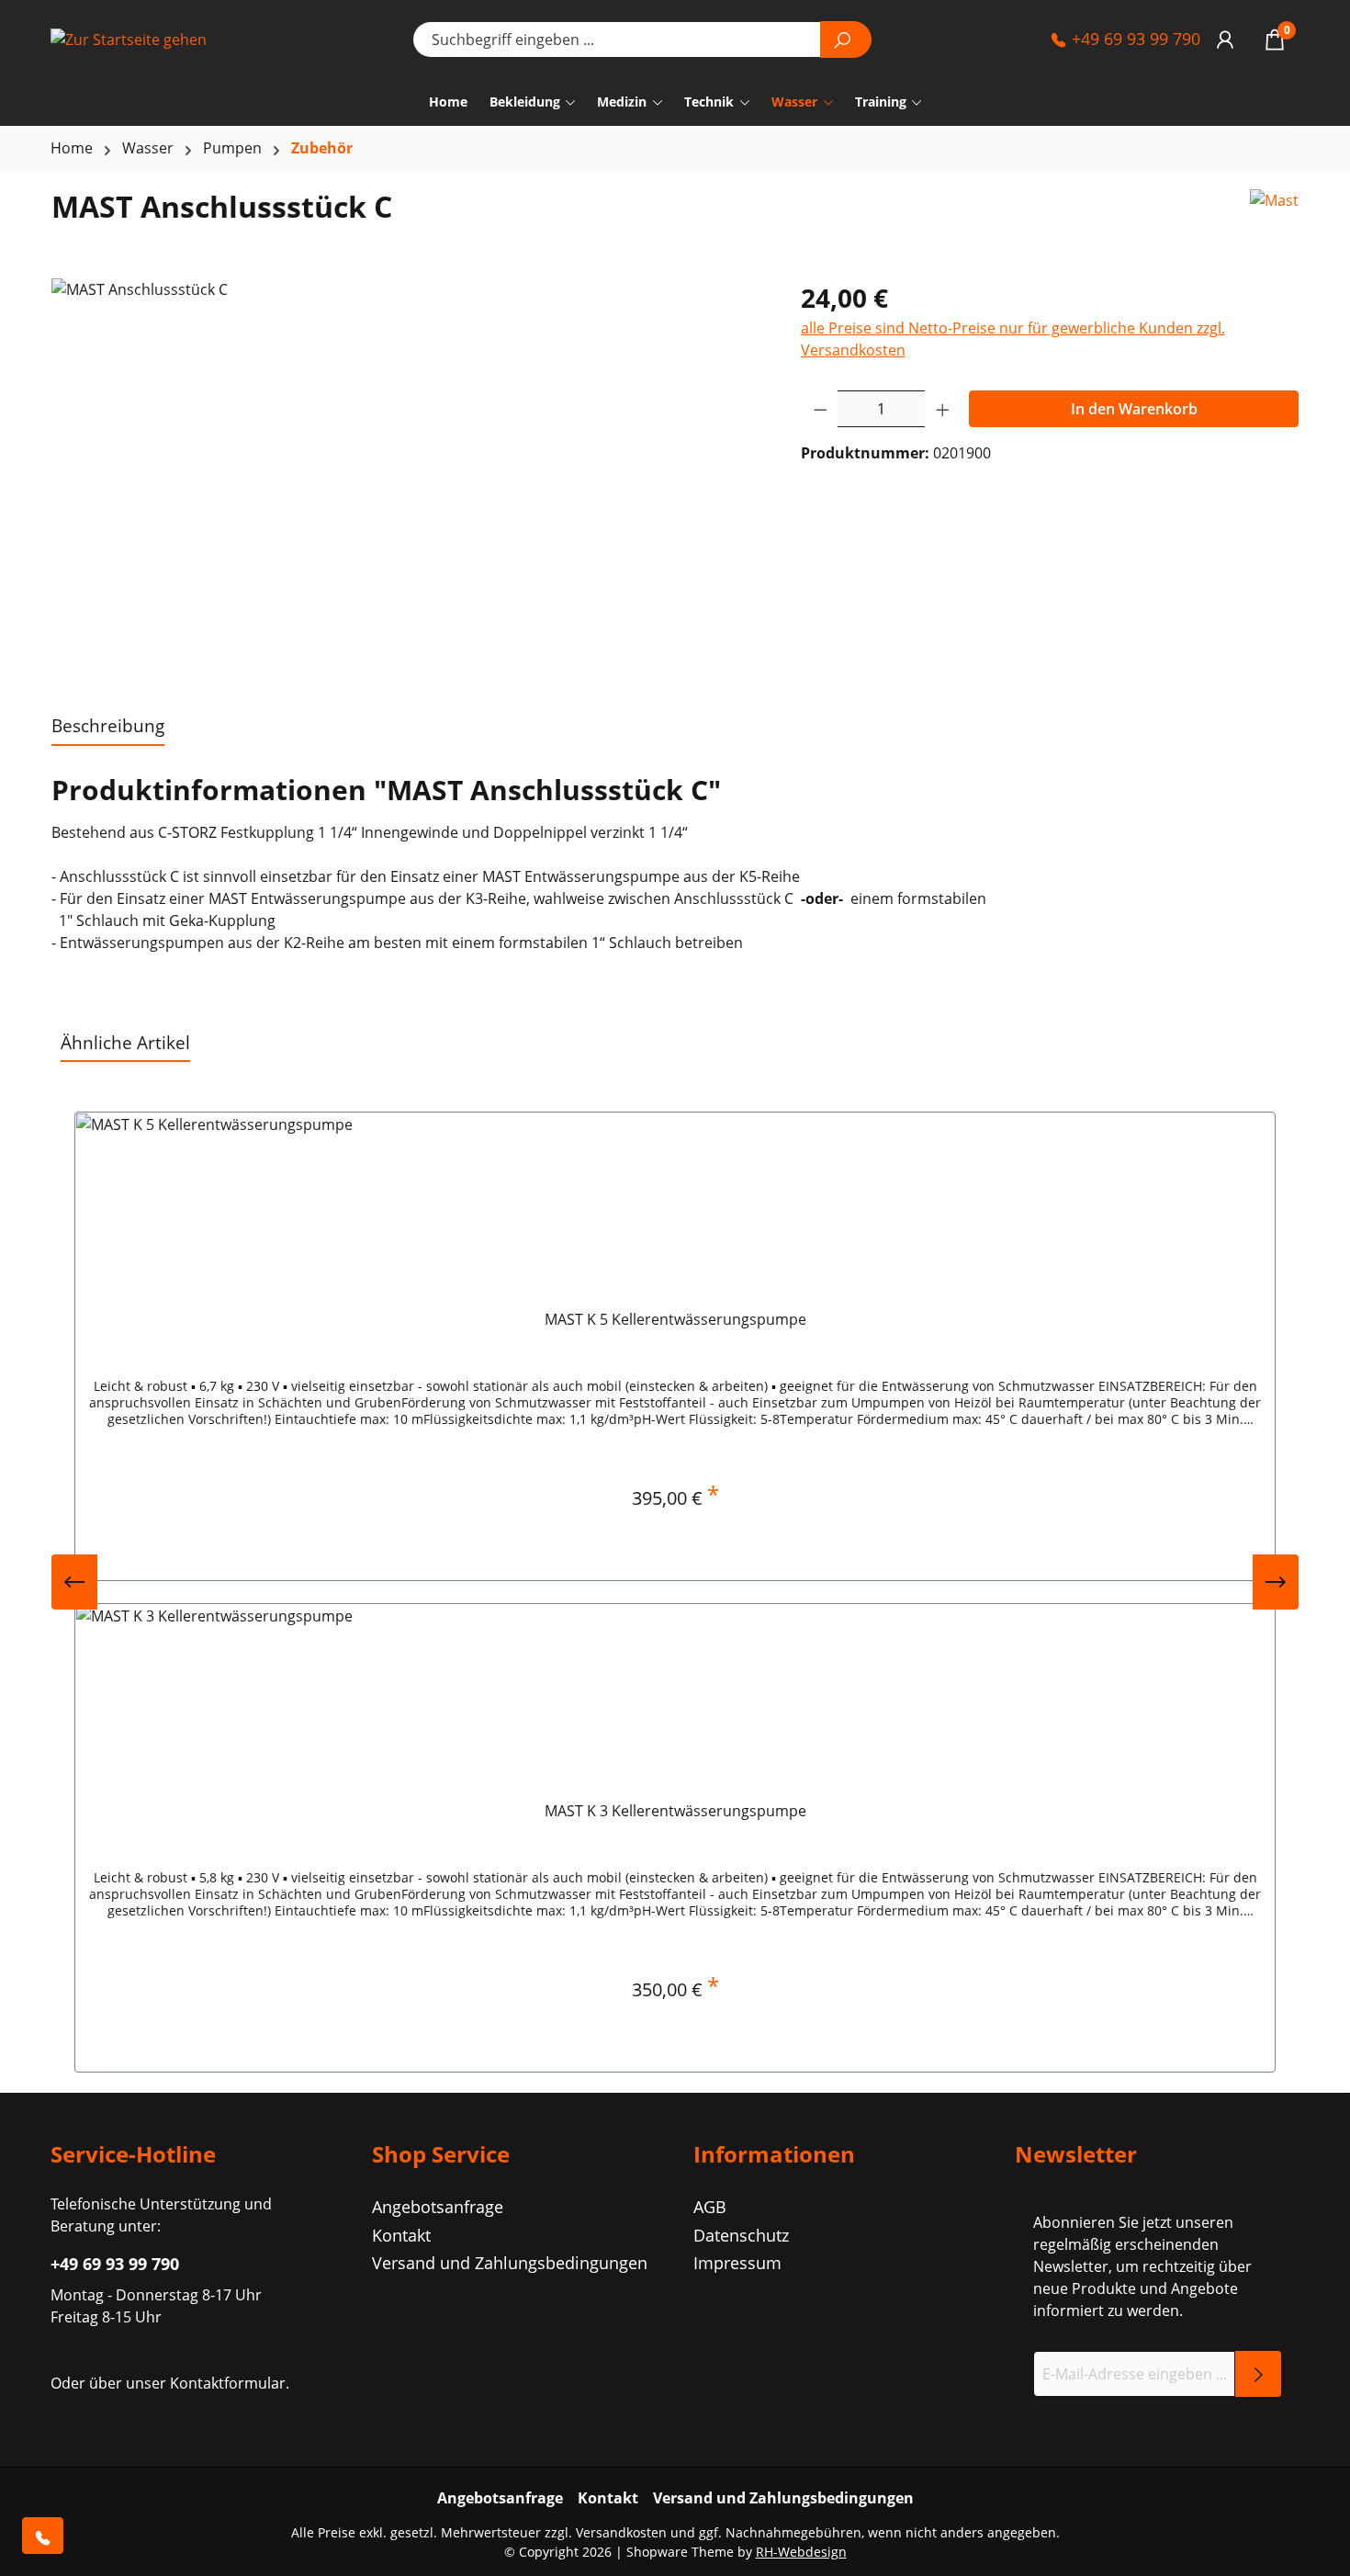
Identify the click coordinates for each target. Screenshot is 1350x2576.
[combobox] (617, 40)
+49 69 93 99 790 (1134, 39)
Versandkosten (621, 2532)
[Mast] (1274, 214)
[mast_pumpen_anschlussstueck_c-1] (407, 476)
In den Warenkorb (1134, 409)
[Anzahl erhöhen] (943, 409)
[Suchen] (846, 40)
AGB (710, 2207)
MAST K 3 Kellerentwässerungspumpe (675, 1811)
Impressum (737, 2263)
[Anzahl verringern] (820, 409)
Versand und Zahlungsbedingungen (510, 2263)
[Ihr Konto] (1225, 39)
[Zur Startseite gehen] (142, 40)
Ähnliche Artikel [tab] (125, 1042)
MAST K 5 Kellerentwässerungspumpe (675, 1320)
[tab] (108, 727)
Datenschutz (741, 2235)
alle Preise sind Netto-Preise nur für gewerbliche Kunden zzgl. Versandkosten (1013, 339)
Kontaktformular (228, 2383)
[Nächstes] (1276, 1582)
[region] (408, 476)
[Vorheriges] (74, 1582)
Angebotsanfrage (438, 2207)
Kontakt (401, 2235)
